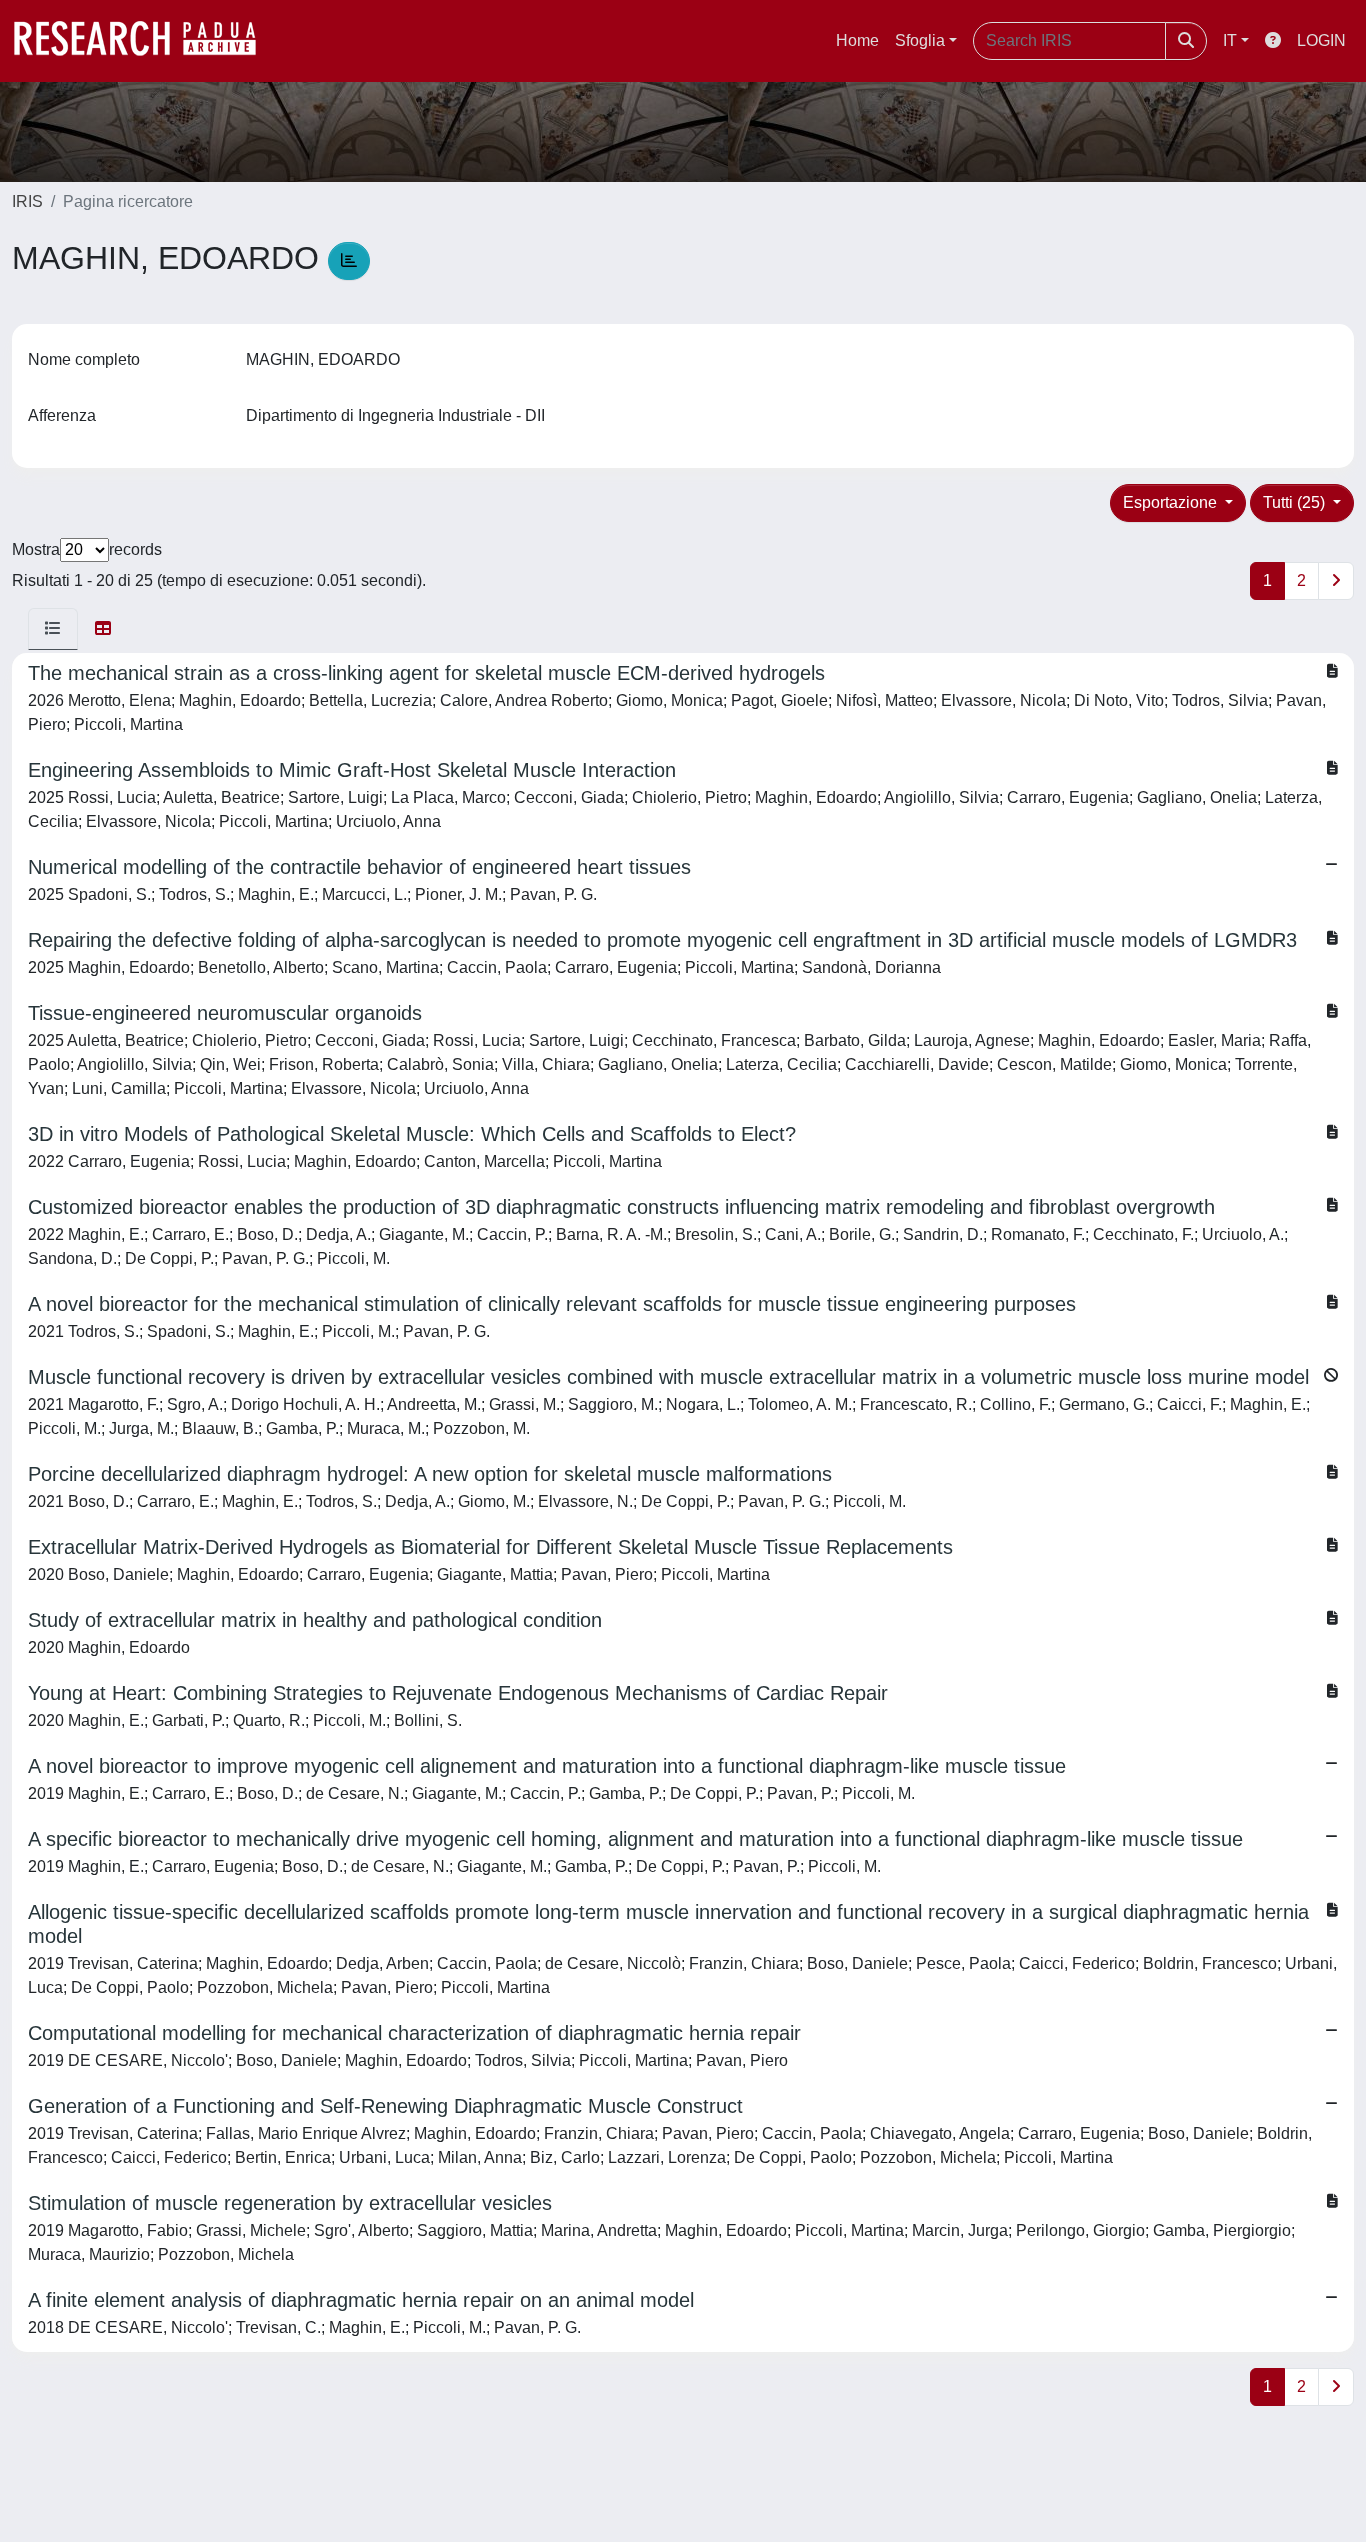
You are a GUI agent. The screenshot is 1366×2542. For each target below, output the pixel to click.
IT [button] (1230, 40)
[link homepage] (145, 41)
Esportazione (1172, 502)
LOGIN (1321, 40)
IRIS (27, 201)
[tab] (53, 629)
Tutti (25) (1296, 502)
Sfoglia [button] (920, 40)
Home (857, 40)
